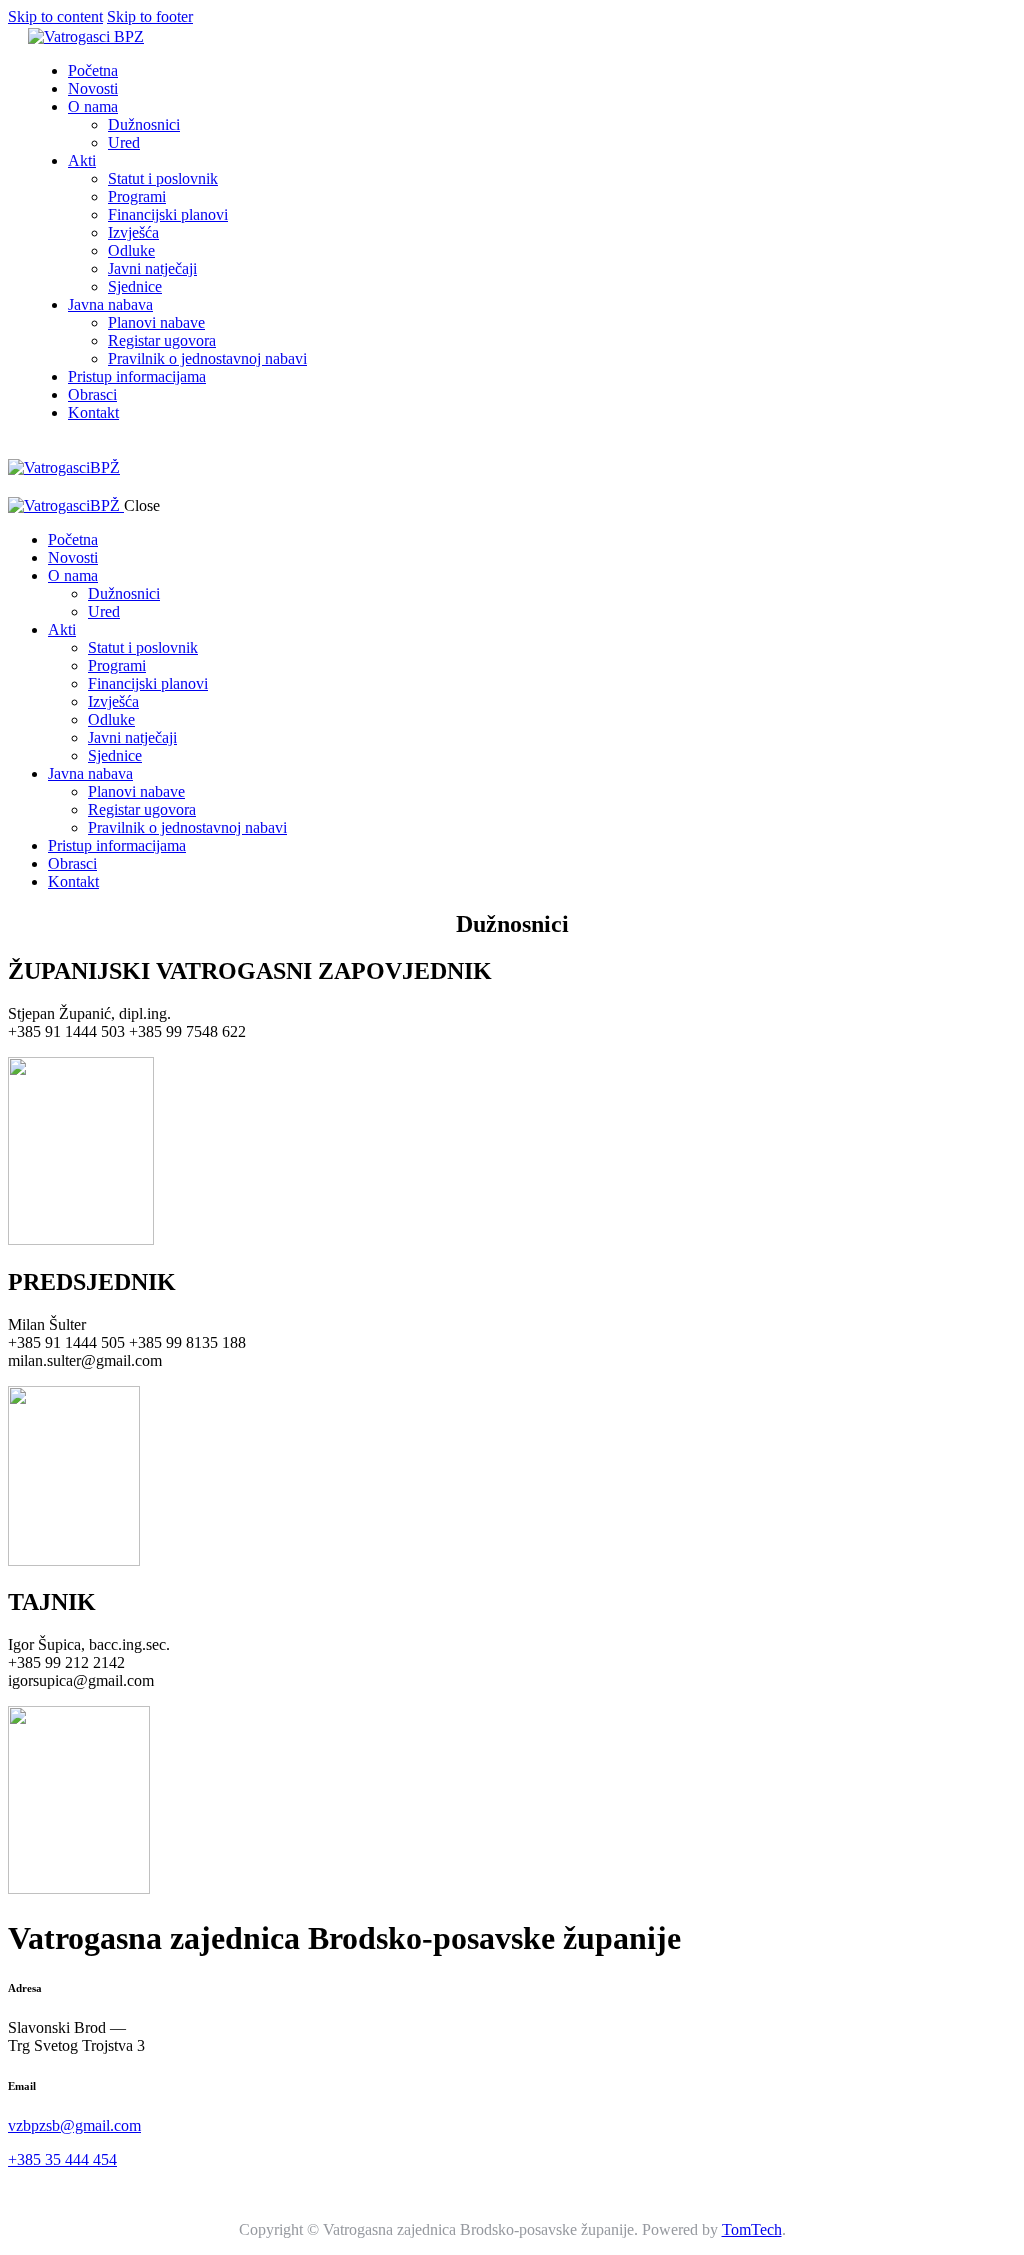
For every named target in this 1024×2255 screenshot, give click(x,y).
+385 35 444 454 (62, 2159)
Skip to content (55, 16)
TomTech (752, 2229)
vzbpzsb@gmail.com (74, 2125)
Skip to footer (150, 16)
